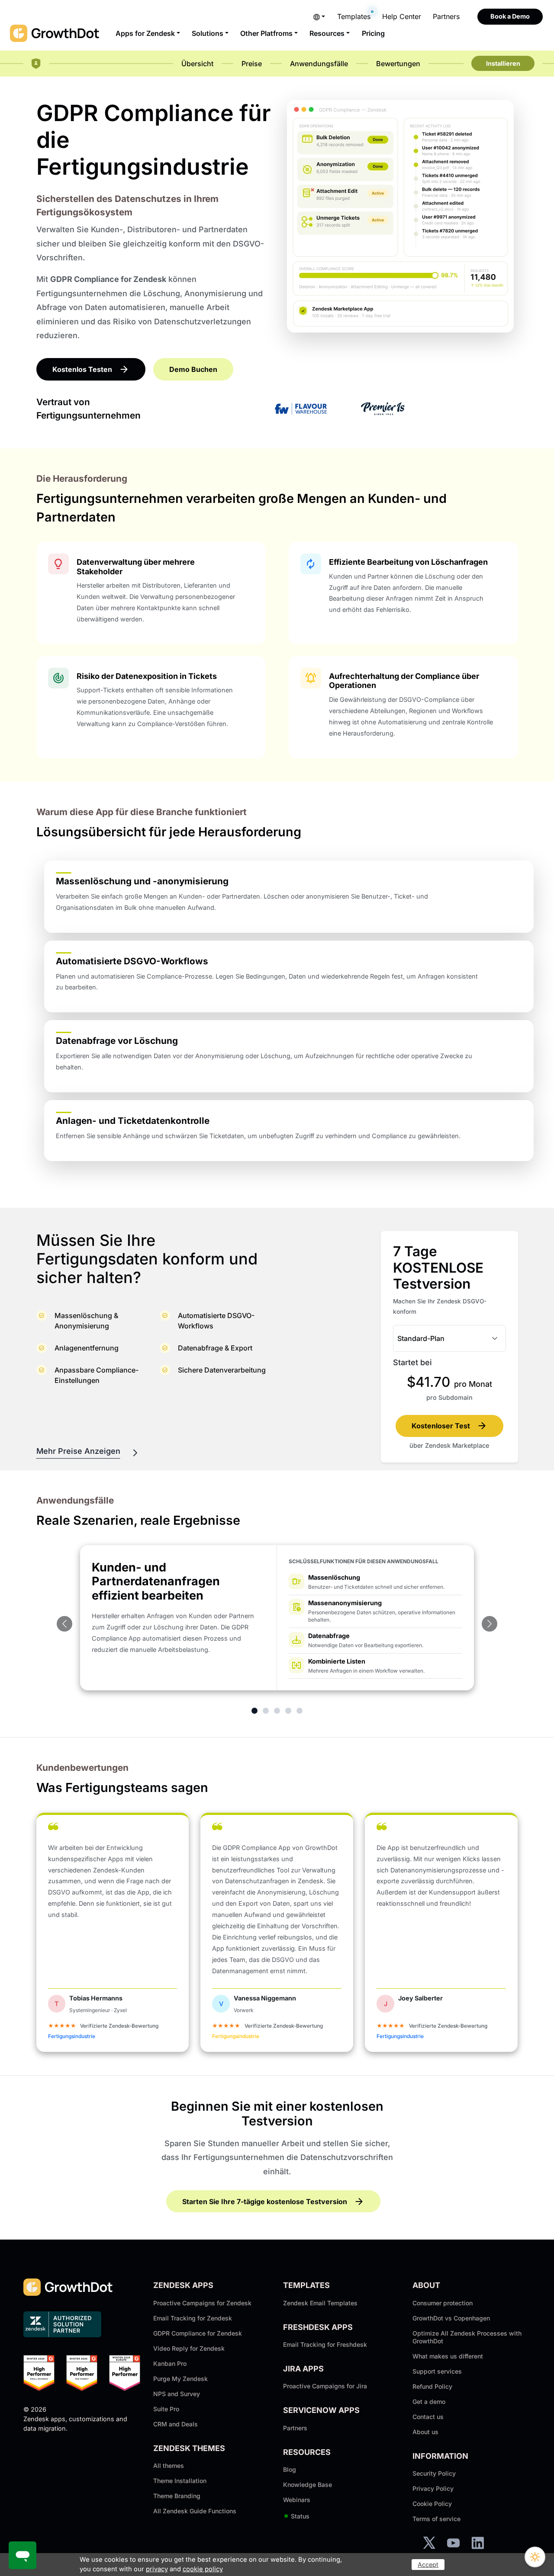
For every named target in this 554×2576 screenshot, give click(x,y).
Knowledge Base (308, 2485)
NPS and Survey (177, 2394)
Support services (437, 2371)
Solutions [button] (208, 33)
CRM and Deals (176, 2424)
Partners (446, 16)
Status (296, 2516)
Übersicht (197, 64)
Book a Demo (510, 16)
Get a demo (429, 2402)
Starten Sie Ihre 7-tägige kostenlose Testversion (265, 2202)
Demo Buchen (193, 369)
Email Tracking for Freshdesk (325, 2344)
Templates (354, 16)
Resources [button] (327, 33)
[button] (319, 16)
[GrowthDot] (55, 33)
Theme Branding (177, 2496)
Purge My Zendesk (180, 2379)
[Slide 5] (300, 1711)
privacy (157, 2569)
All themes (169, 2466)
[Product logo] (36, 64)
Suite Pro (166, 2409)
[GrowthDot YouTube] (453, 2543)
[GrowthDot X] (429, 2543)
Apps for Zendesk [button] (145, 33)
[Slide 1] (254, 1711)
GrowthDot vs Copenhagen (451, 2318)
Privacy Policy (433, 2488)
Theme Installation (180, 2481)
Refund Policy (432, 2386)
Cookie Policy (432, 2504)
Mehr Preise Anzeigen (78, 1451)
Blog (290, 2469)
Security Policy (434, 2473)
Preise (252, 64)
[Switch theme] (535, 2557)
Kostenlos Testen (82, 369)
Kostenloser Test (441, 1426)
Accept (428, 2565)
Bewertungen (398, 64)
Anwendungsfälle (319, 64)
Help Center (402, 16)
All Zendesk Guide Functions (195, 2511)
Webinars (297, 2500)
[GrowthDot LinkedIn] (478, 2543)
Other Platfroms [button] (266, 33)
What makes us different (448, 2356)
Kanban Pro (170, 2363)
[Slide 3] (277, 1711)
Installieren (503, 63)
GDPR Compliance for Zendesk (198, 2333)
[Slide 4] (288, 1711)
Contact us (428, 2417)
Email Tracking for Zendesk (193, 2318)
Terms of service (436, 2519)
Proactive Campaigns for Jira (325, 2386)
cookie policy (203, 2569)
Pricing (373, 33)
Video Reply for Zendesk (189, 2348)
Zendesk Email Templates (320, 2303)
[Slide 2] (266, 1711)
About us (425, 2432)
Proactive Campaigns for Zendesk (202, 2303)
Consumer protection (443, 2303)
